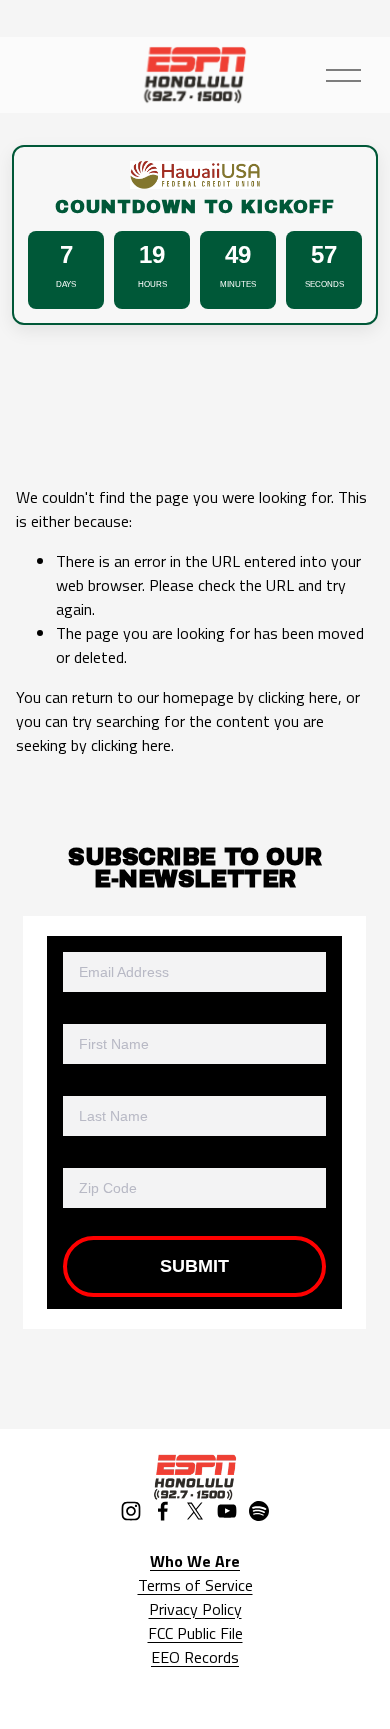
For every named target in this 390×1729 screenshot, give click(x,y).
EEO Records (195, 1657)
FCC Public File (195, 1633)
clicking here (298, 697)
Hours (152, 284)
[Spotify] (259, 1511)
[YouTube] (227, 1511)
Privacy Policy (195, 1609)
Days (66, 284)
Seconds (324, 284)
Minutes (238, 284)
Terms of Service (195, 1585)
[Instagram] (131, 1511)
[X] (195, 1511)
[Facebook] (163, 1511)
